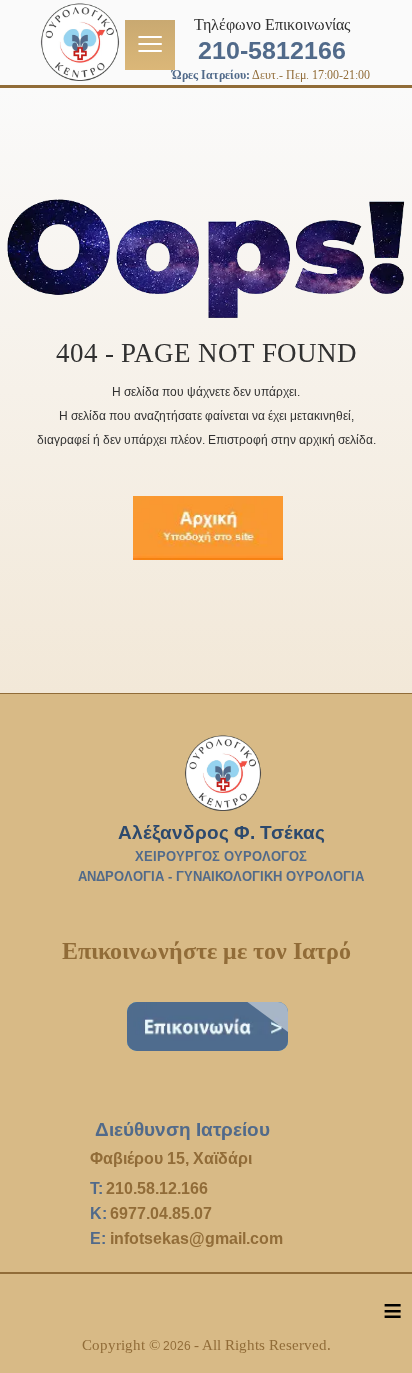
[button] (367, 1328)
